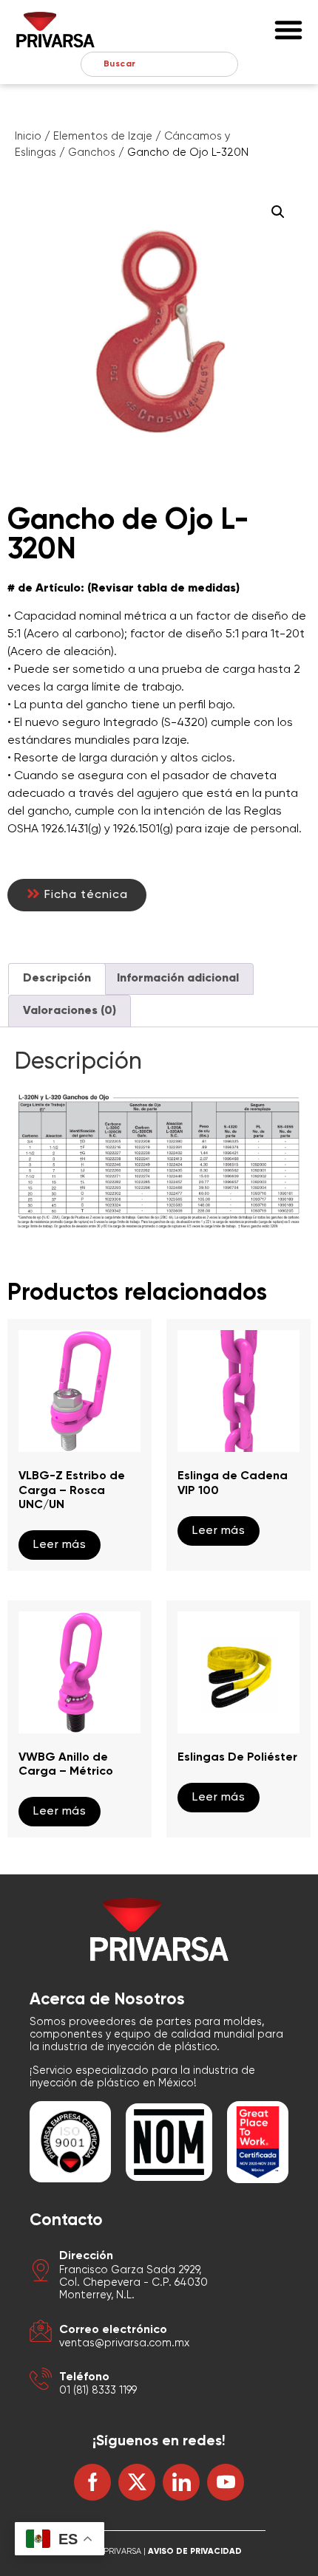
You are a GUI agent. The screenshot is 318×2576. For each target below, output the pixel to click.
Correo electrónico (113, 2330)
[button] (288, 30)
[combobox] (159, 64)
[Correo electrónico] (41, 2333)
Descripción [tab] (57, 979)
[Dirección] (41, 2273)
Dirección (86, 2256)
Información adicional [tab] (178, 979)
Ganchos (92, 153)
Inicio (28, 137)
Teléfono (84, 2377)
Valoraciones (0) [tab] (70, 1011)
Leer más (60, 1545)
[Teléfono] (41, 2381)
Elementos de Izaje (103, 137)
